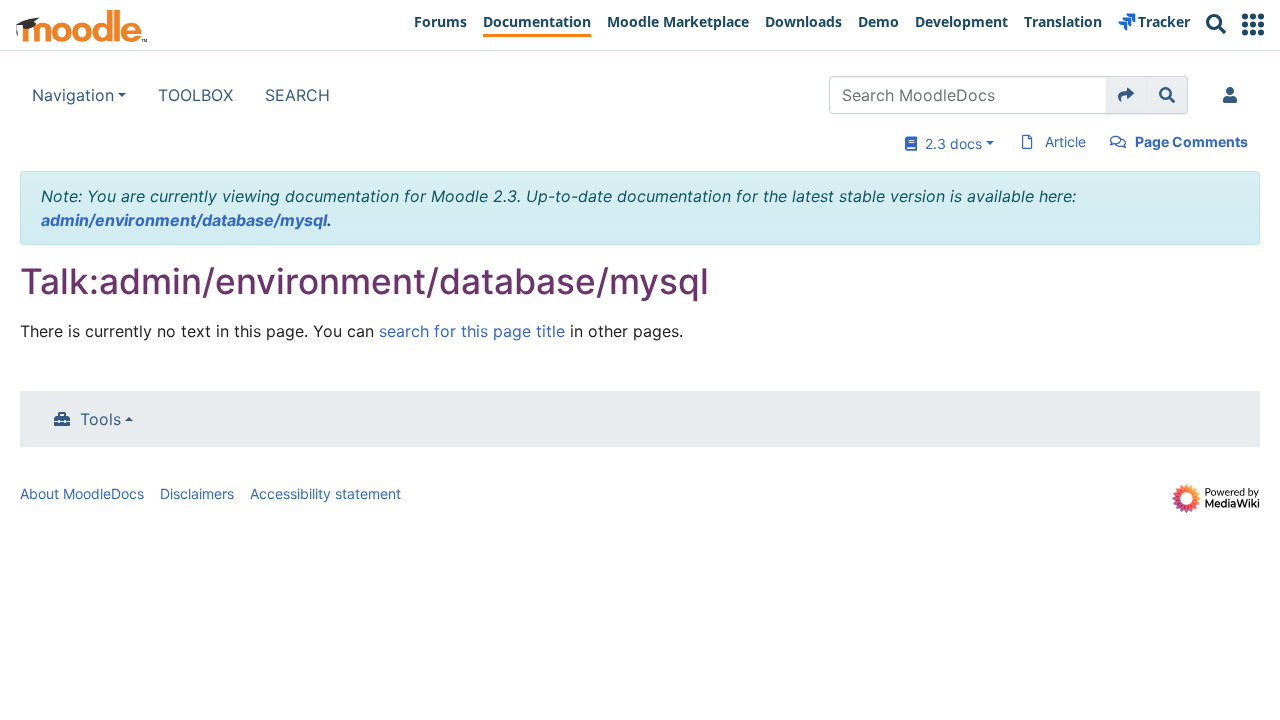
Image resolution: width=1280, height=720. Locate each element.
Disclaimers (197, 493)
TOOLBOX (195, 95)
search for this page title (472, 331)
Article (1065, 141)
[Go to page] (1126, 95)
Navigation (73, 95)
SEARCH (297, 95)
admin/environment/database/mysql (184, 220)
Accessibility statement (325, 493)
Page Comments (1191, 141)
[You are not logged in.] (1234, 95)
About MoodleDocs (82, 493)
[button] (1253, 24)
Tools (100, 419)
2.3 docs (949, 143)
